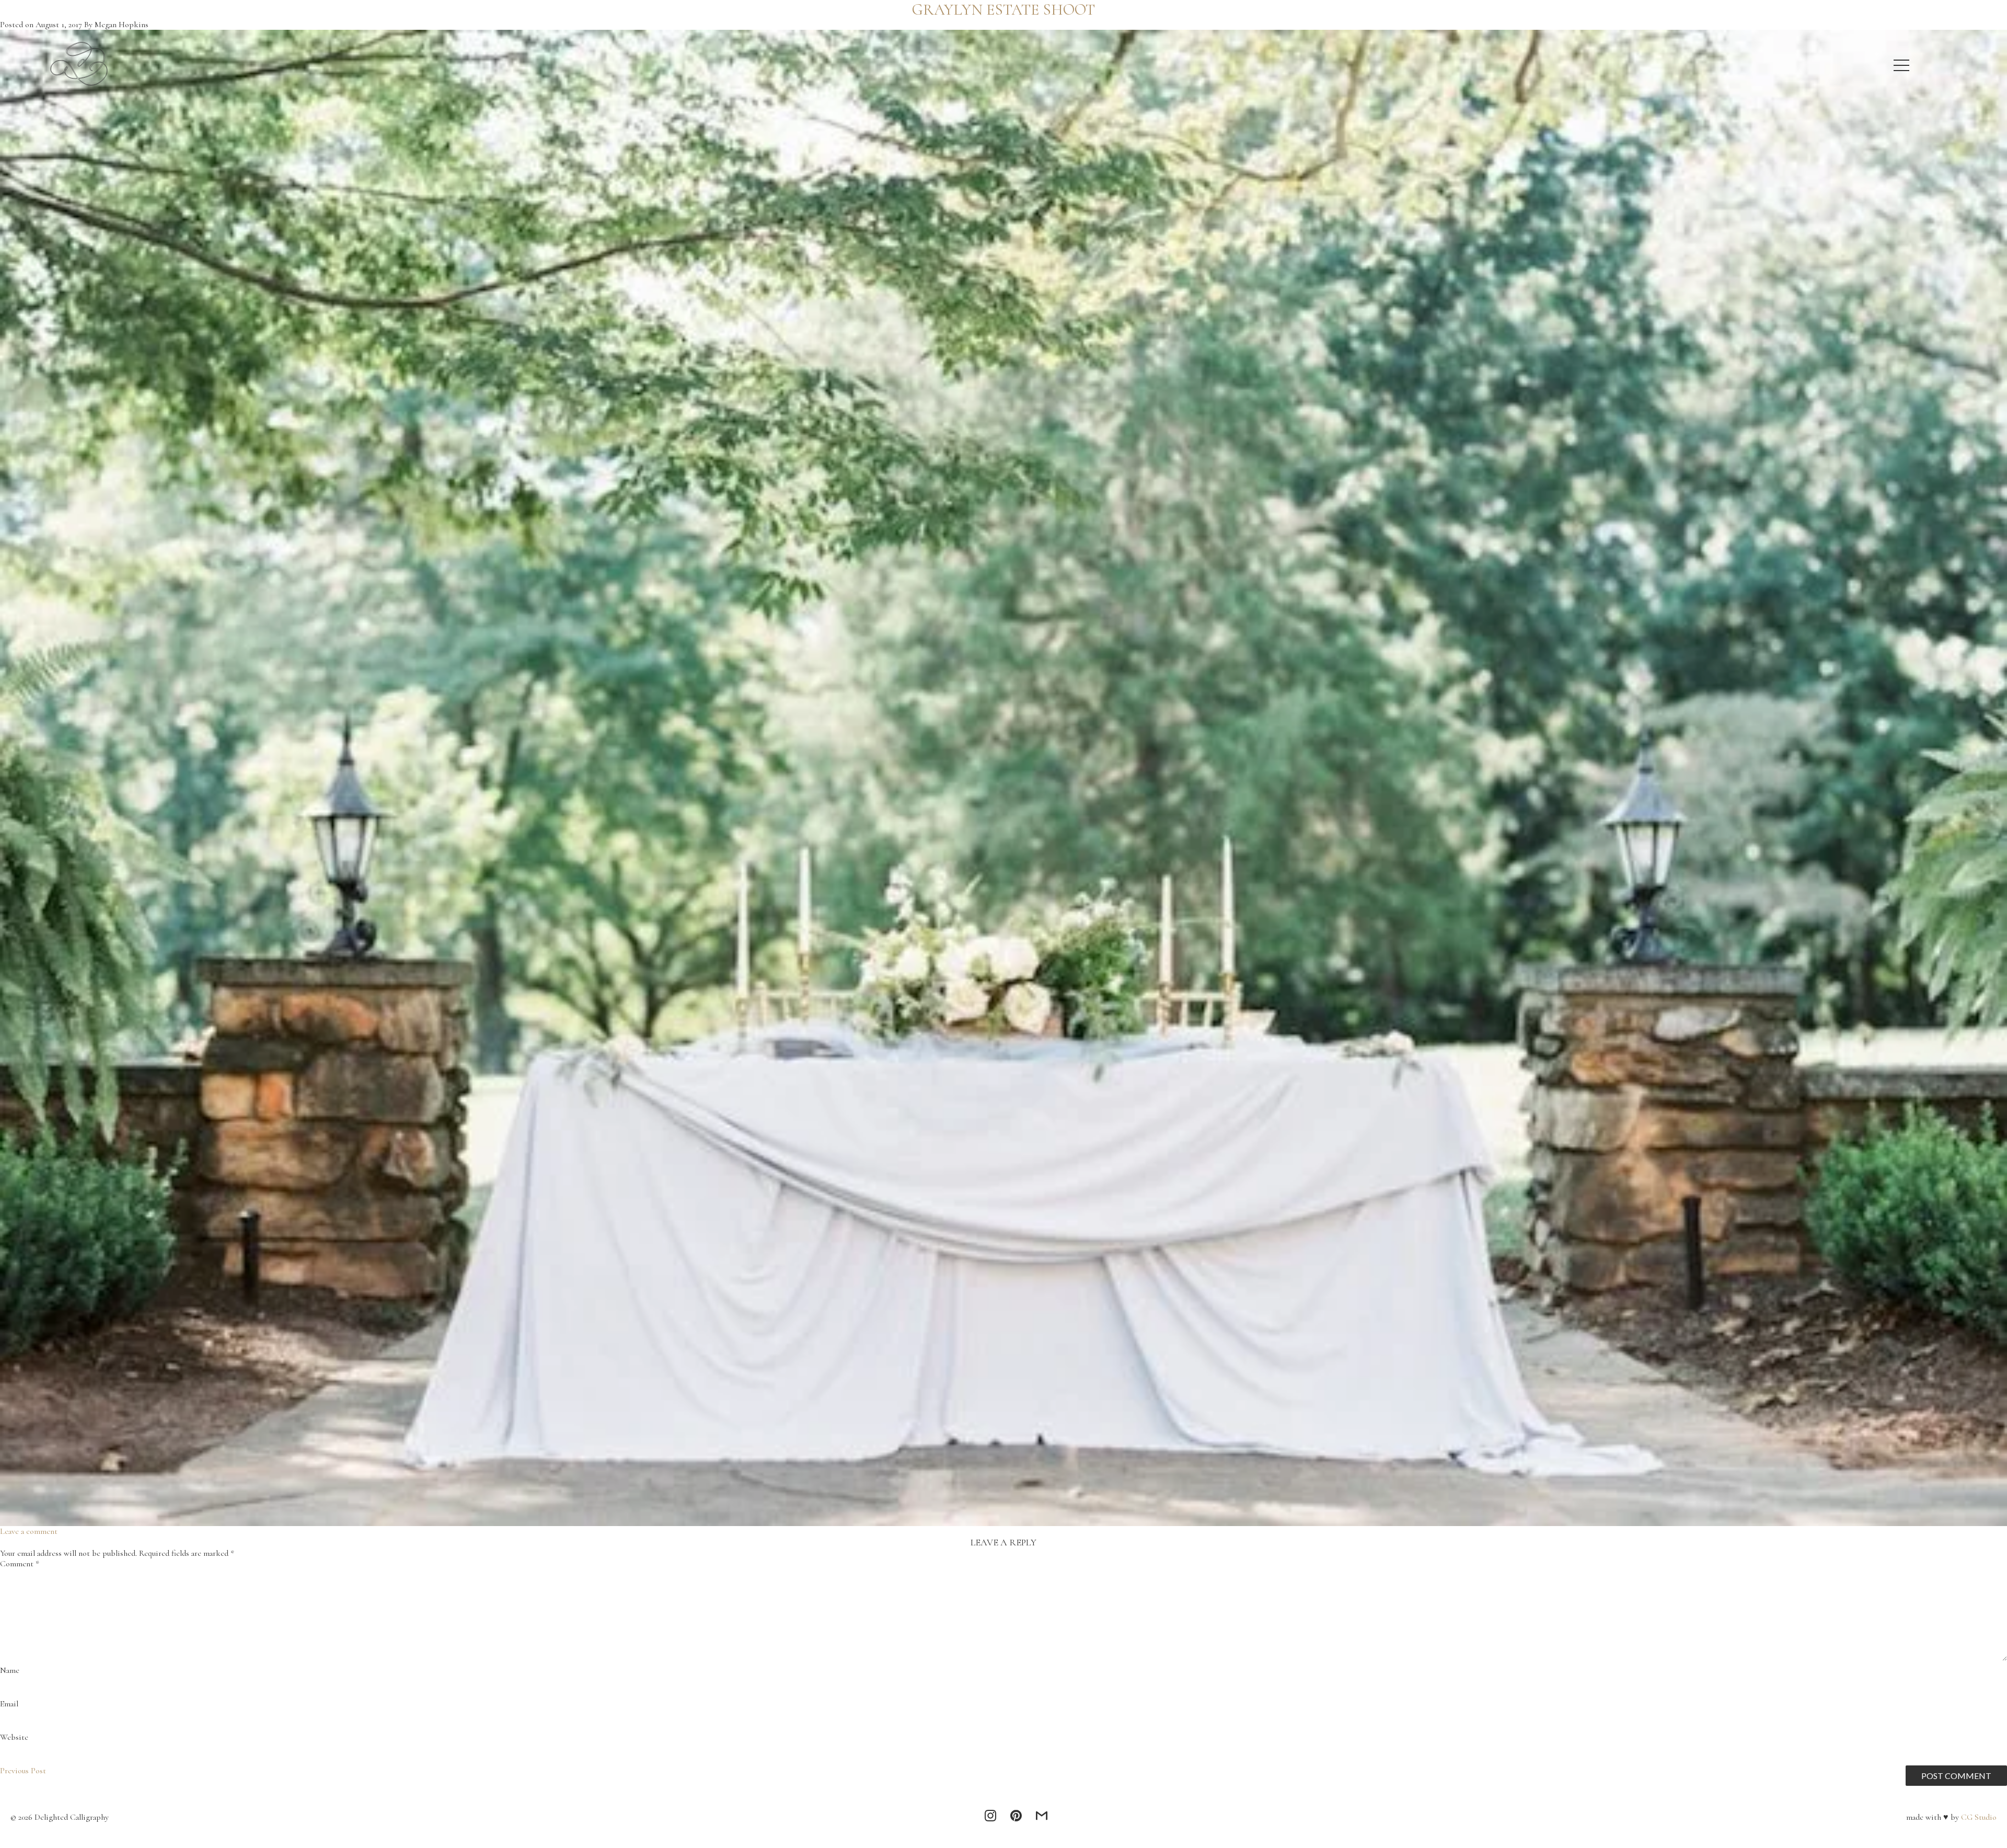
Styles (1657, 65)
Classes (1753, 65)
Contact (1852, 65)
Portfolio (1603, 65)
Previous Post (23, 1771)
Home (1550, 65)
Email (9, 1704)
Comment (20, 1564)
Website (14, 1737)
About (1801, 65)
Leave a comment (29, 1531)
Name (10, 1670)
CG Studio (1978, 1817)
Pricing (1704, 65)
